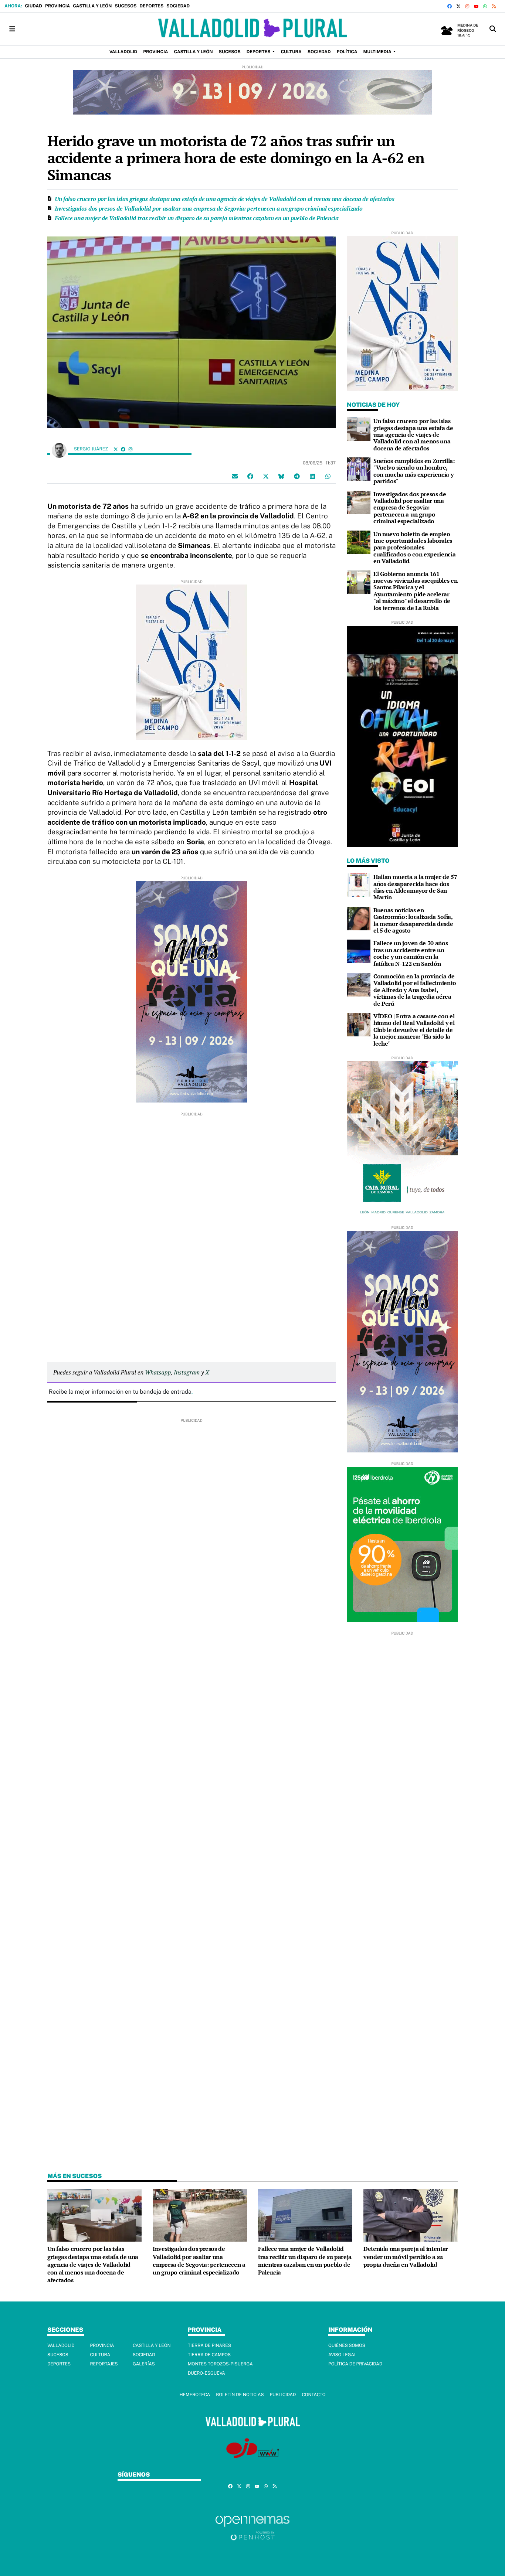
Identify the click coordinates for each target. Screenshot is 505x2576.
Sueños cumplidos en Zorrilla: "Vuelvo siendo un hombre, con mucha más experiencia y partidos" (414, 471)
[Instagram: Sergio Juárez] (131, 449)
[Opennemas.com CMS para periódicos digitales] (253, 2528)
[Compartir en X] (266, 476)
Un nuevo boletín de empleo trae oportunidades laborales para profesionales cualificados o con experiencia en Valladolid (414, 548)
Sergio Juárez (91, 449)
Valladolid (61, 2345)
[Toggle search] (493, 29)
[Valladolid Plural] (252, 29)
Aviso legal (343, 2355)
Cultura (100, 2355)
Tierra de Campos (209, 2355)
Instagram (187, 1372)
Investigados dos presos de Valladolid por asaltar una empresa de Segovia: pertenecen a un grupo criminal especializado (209, 208)
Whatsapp (158, 1372)
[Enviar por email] (235, 476)
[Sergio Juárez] (59, 450)
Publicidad (283, 2395)
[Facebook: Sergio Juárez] (123, 449)
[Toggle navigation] (12, 29)
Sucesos (126, 6)
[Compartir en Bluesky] (281, 476)
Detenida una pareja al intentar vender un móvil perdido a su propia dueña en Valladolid (406, 2257)
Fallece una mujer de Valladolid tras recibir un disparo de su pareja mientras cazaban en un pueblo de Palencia (197, 218)
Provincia (57, 6)
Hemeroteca (195, 2395)
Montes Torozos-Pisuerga (220, 2364)
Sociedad (178, 6)
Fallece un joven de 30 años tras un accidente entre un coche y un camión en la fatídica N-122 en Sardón (411, 953)
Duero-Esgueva (206, 2373)
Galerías (144, 2364)
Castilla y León (92, 6)
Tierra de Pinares (209, 2345)
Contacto (313, 2395)
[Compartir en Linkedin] (312, 476)
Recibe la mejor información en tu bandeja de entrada (120, 1392)
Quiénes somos (347, 2345)
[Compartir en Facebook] (250, 476)
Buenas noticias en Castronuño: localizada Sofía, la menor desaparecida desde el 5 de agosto (413, 920)
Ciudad (33, 6)
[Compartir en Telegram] (297, 476)
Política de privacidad (355, 2364)
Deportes (151, 6)
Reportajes (104, 2364)
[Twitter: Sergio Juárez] (116, 449)
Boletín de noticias (240, 2395)
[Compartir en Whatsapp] (328, 476)
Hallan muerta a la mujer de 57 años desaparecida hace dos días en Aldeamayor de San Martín (415, 887)
